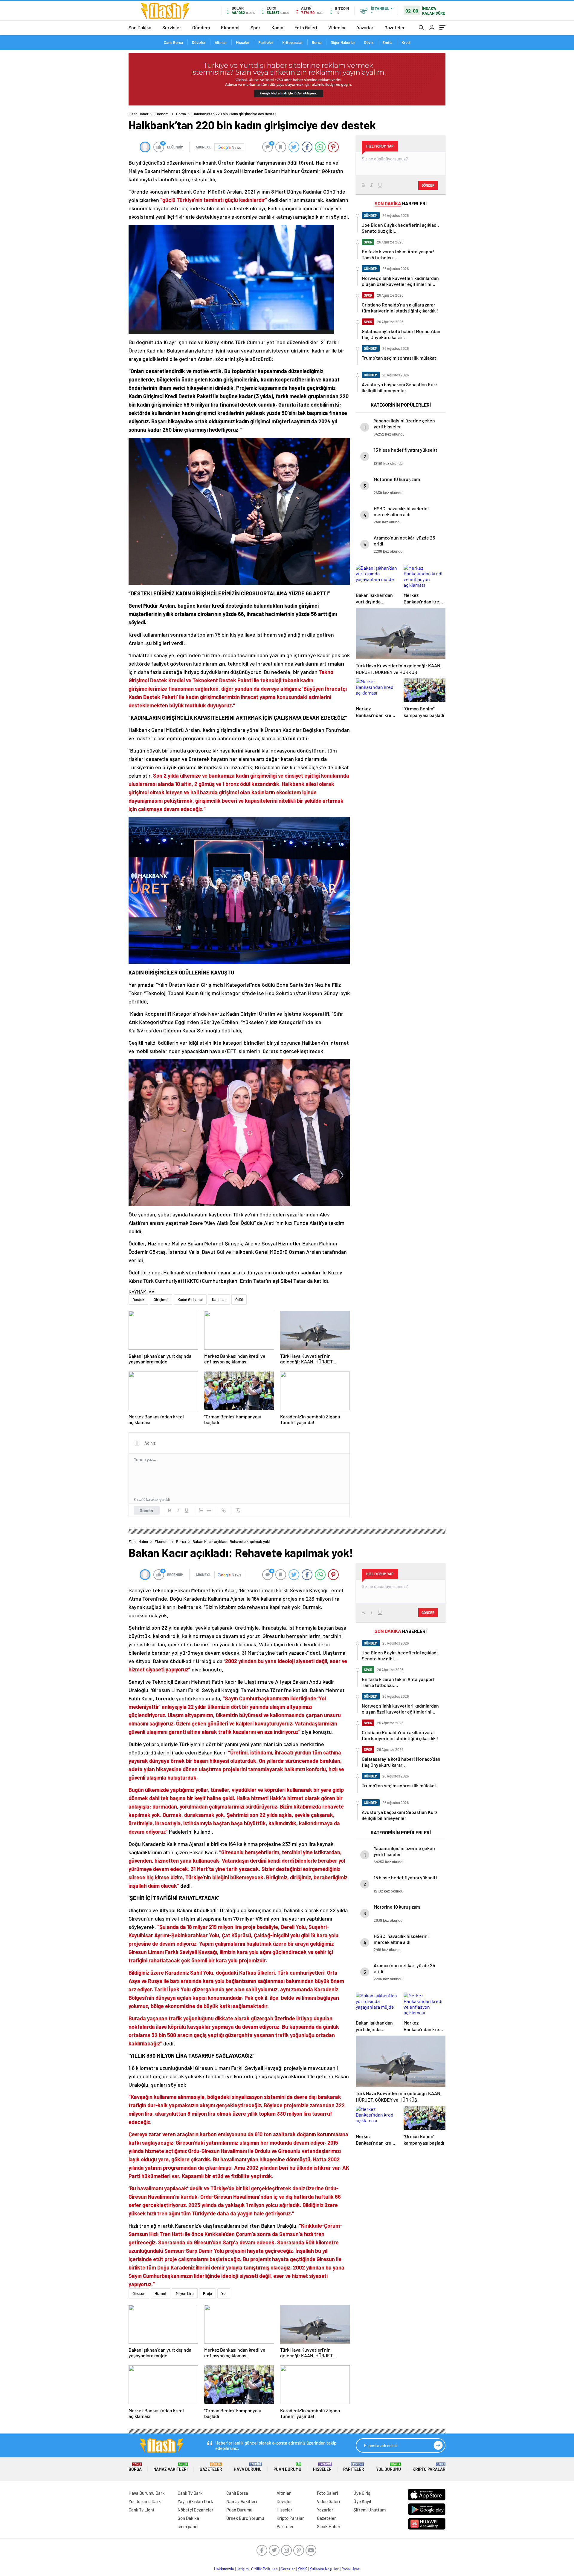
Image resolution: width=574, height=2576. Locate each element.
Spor (255, 27)
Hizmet (161, 2293)
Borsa (317, 42)
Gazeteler (395, 27)
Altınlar (221, 42)
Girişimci (161, 1300)
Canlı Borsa (173, 42)
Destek (138, 1300)
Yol (224, 2293)
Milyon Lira (185, 2293)
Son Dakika (140, 27)
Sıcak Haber (329, 2526)
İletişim (243, 2569)
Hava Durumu (248, 2467)
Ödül (239, 1300)
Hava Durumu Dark (147, 2493)
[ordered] (201, 1510)
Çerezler (288, 2569)
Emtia (387, 42)
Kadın (277, 27)
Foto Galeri (306, 27)
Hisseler (243, 42)
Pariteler (266, 42)
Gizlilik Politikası (265, 2569)
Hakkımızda (224, 2569)
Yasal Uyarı (351, 2569)
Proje (207, 2293)
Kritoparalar (293, 42)
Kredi (406, 42)
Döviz (369, 42)
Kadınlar (219, 1300)
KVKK (302, 2569)
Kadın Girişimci (190, 1300)
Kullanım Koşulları (325, 2569)
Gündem (201, 27)
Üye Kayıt (362, 2501)
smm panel (188, 2526)
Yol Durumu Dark (145, 2501)
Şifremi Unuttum (370, 2510)
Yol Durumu (388, 2467)
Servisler (172, 27)
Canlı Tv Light (142, 2510)
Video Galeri (328, 2501)
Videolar (337, 27)
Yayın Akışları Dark (195, 2501)
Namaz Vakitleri (171, 2467)
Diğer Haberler (343, 42)
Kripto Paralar (429, 2467)
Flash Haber (139, 114)
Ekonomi (230, 27)
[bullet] (209, 1510)
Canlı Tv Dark (190, 2493)
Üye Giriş (362, 2493)
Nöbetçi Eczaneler (196, 2510)
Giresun (139, 2293)
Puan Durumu (287, 2467)
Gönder (147, 1510)
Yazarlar (365, 27)
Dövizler (199, 42)
